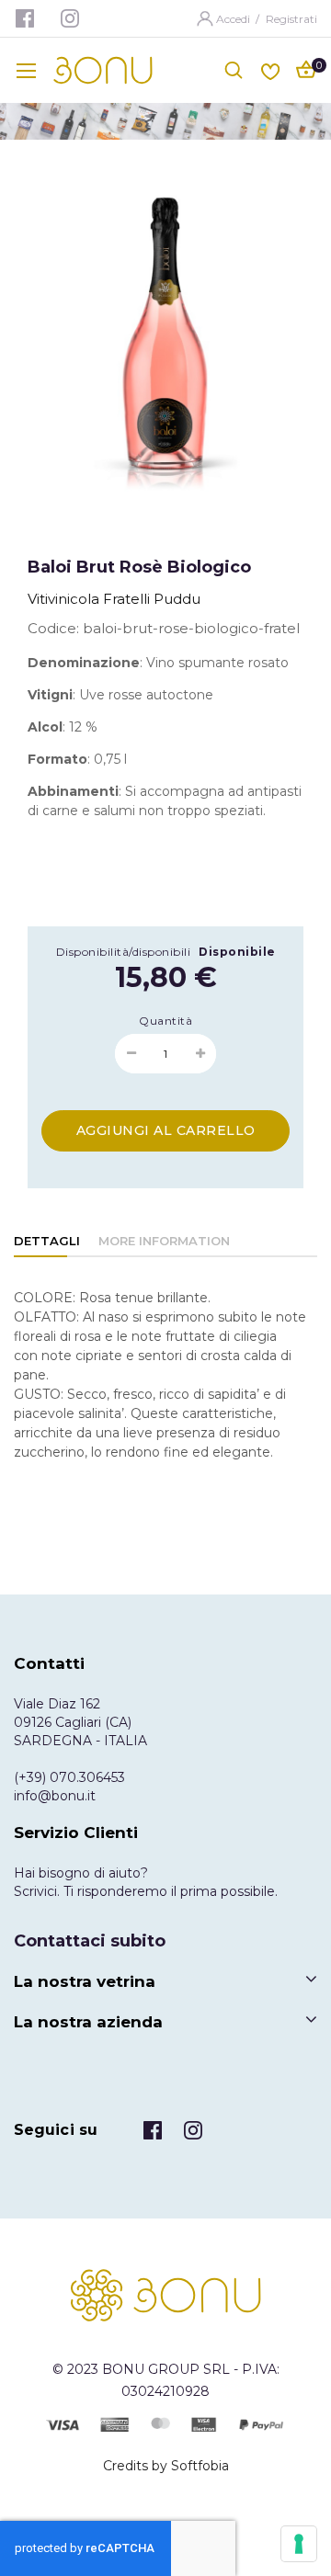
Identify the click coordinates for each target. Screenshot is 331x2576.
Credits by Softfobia (166, 2466)
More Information (164, 1241)
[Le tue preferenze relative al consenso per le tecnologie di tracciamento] (299, 2544)
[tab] (47, 1243)
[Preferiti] (270, 69)
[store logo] (103, 70)
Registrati (291, 19)
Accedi (234, 19)
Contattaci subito (90, 1941)
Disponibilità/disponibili (124, 952)
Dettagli (47, 1241)
